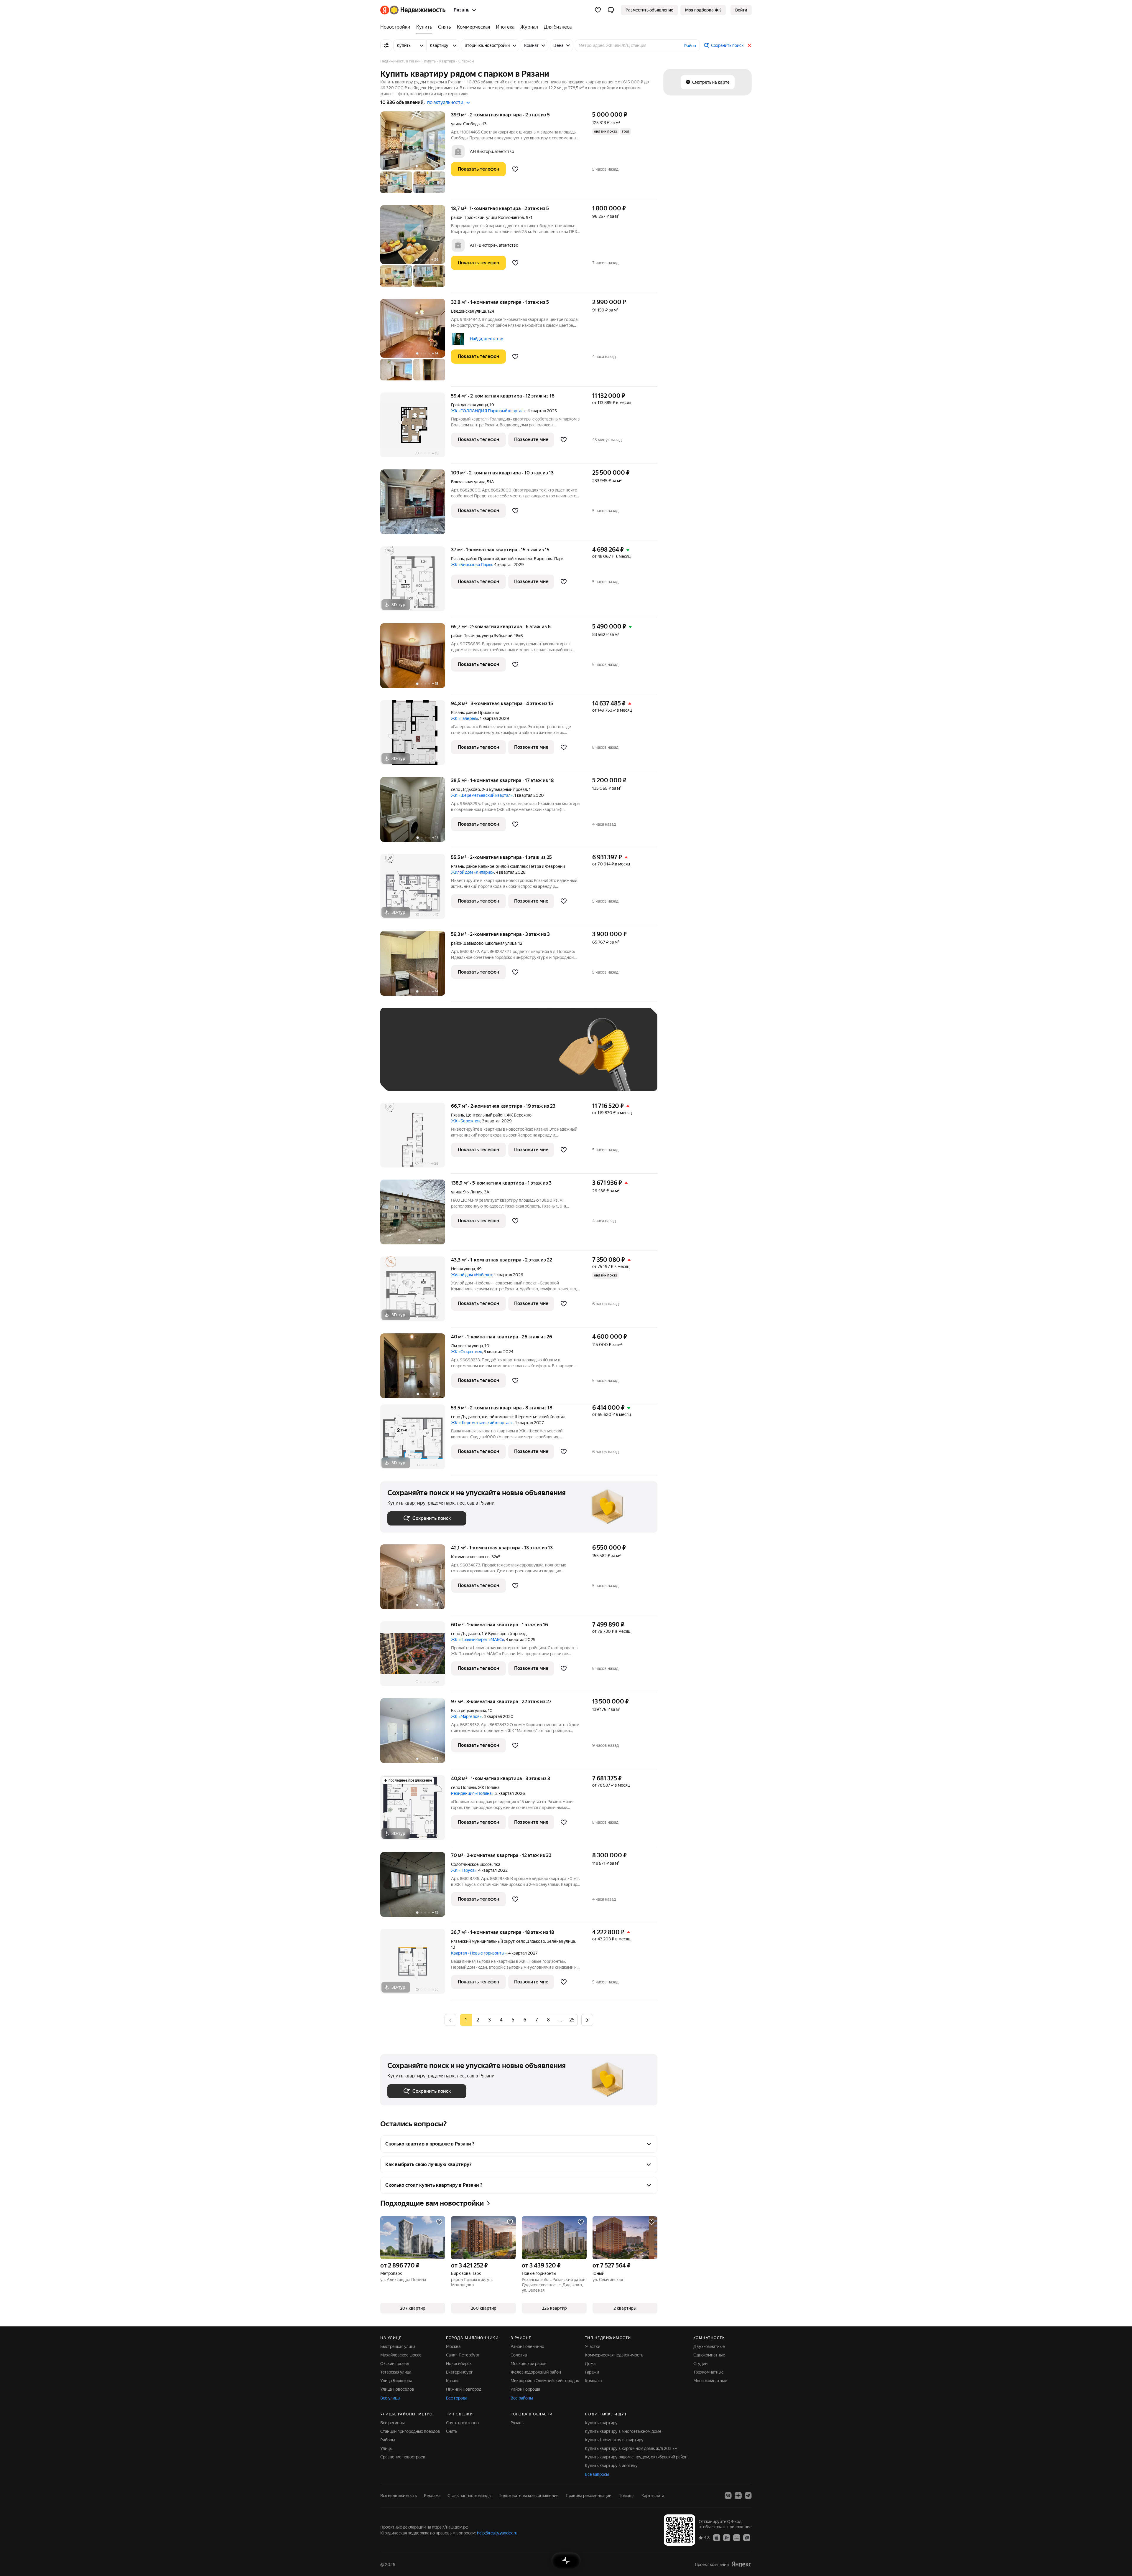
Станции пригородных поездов (410, 2431)
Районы (388, 2440)
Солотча (519, 2355)
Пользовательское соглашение (529, 2496)
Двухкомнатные (709, 2346)
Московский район (529, 2364)
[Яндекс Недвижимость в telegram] (748, 2496)
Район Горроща (525, 2389)
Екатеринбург (459, 2372)
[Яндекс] (741, 2564)
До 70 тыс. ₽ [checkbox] (484, 1058)
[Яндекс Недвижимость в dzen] (738, 2496)
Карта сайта (653, 2496)
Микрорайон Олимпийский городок (545, 2381)
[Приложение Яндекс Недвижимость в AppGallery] (737, 2537)
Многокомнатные (710, 2381)
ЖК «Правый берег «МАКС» (478, 1640)
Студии (700, 2364)
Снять (452, 2431)
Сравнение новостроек (403, 2457)
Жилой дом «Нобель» (472, 1275)
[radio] (478, 2020)
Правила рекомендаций (589, 2496)
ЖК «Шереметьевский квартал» (482, 795)
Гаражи (592, 2372)
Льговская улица (467, 1346)
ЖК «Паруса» (464, 1870)
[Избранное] (598, 10)
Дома (590, 2364)
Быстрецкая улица (469, 1711)
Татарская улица (396, 2372)
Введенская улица (468, 311)
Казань (453, 2381)
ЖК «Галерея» (465, 718)
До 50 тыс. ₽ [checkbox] (445, 1058)
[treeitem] (397, 27)
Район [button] (690, 46)
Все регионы (393, 2423)
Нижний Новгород (464, 2389)
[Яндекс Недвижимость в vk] (728, 2496)
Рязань (458, 559)
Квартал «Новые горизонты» (479, 1953)
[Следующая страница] (587, 2020)
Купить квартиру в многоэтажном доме (623, 2431)
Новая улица (463, 1269)
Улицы (386, 2448)
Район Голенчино (527, 2346)
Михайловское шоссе (401, 2355)
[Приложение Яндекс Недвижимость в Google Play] (727, 2537)
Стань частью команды (469, 2496)
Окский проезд (395, 2364)
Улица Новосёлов (397, 2389)
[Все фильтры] (386, 45)
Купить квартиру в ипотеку (611, 2465)
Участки (593, 2346)
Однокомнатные (709, 2355)
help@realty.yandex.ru (497, 2533)
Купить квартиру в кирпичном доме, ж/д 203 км (631, 2448)
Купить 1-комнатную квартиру (614, 2440)
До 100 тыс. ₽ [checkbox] (524, 1058)
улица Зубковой (497, 636)
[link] (741, 10)
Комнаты (594, 2381)
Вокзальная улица (468, 482)
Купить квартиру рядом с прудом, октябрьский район (636, 2457)
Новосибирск (459, 2364)
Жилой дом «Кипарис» (473, 872)
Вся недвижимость (399, 2496)
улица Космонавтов (505, 217)
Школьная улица (501, 943)
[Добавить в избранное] (515, 169)
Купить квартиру (601, 2423)
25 (572, 2020)
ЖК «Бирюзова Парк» (472, 565)
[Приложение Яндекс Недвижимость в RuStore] (747, 2537)
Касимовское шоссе (470, 1557)
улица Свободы (466, 124)
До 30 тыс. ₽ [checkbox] (406, 1058)
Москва (453, 2346)
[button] (611, 10)
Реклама (432, 2496)
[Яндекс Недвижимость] (413, 10)
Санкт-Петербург (463, 2355)
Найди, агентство (487, 339)
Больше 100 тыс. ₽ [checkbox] (413, 1075)
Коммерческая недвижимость (614, 2355)
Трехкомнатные (709, 2372)
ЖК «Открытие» (467, 1352)
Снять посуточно (462, 2423)
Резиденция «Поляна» (472, 1793)
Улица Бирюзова (396, 2381)
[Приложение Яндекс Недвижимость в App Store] (717, 2537)
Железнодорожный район (536, 2372)
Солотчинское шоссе (471, 1864)
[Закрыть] (749, 45)
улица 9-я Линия (467, 1192)
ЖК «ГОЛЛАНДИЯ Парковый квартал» (488, 411)
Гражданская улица (469, 405)
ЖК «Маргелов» (466, 1716)
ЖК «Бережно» (466, 1121)
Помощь (626, 2496)
